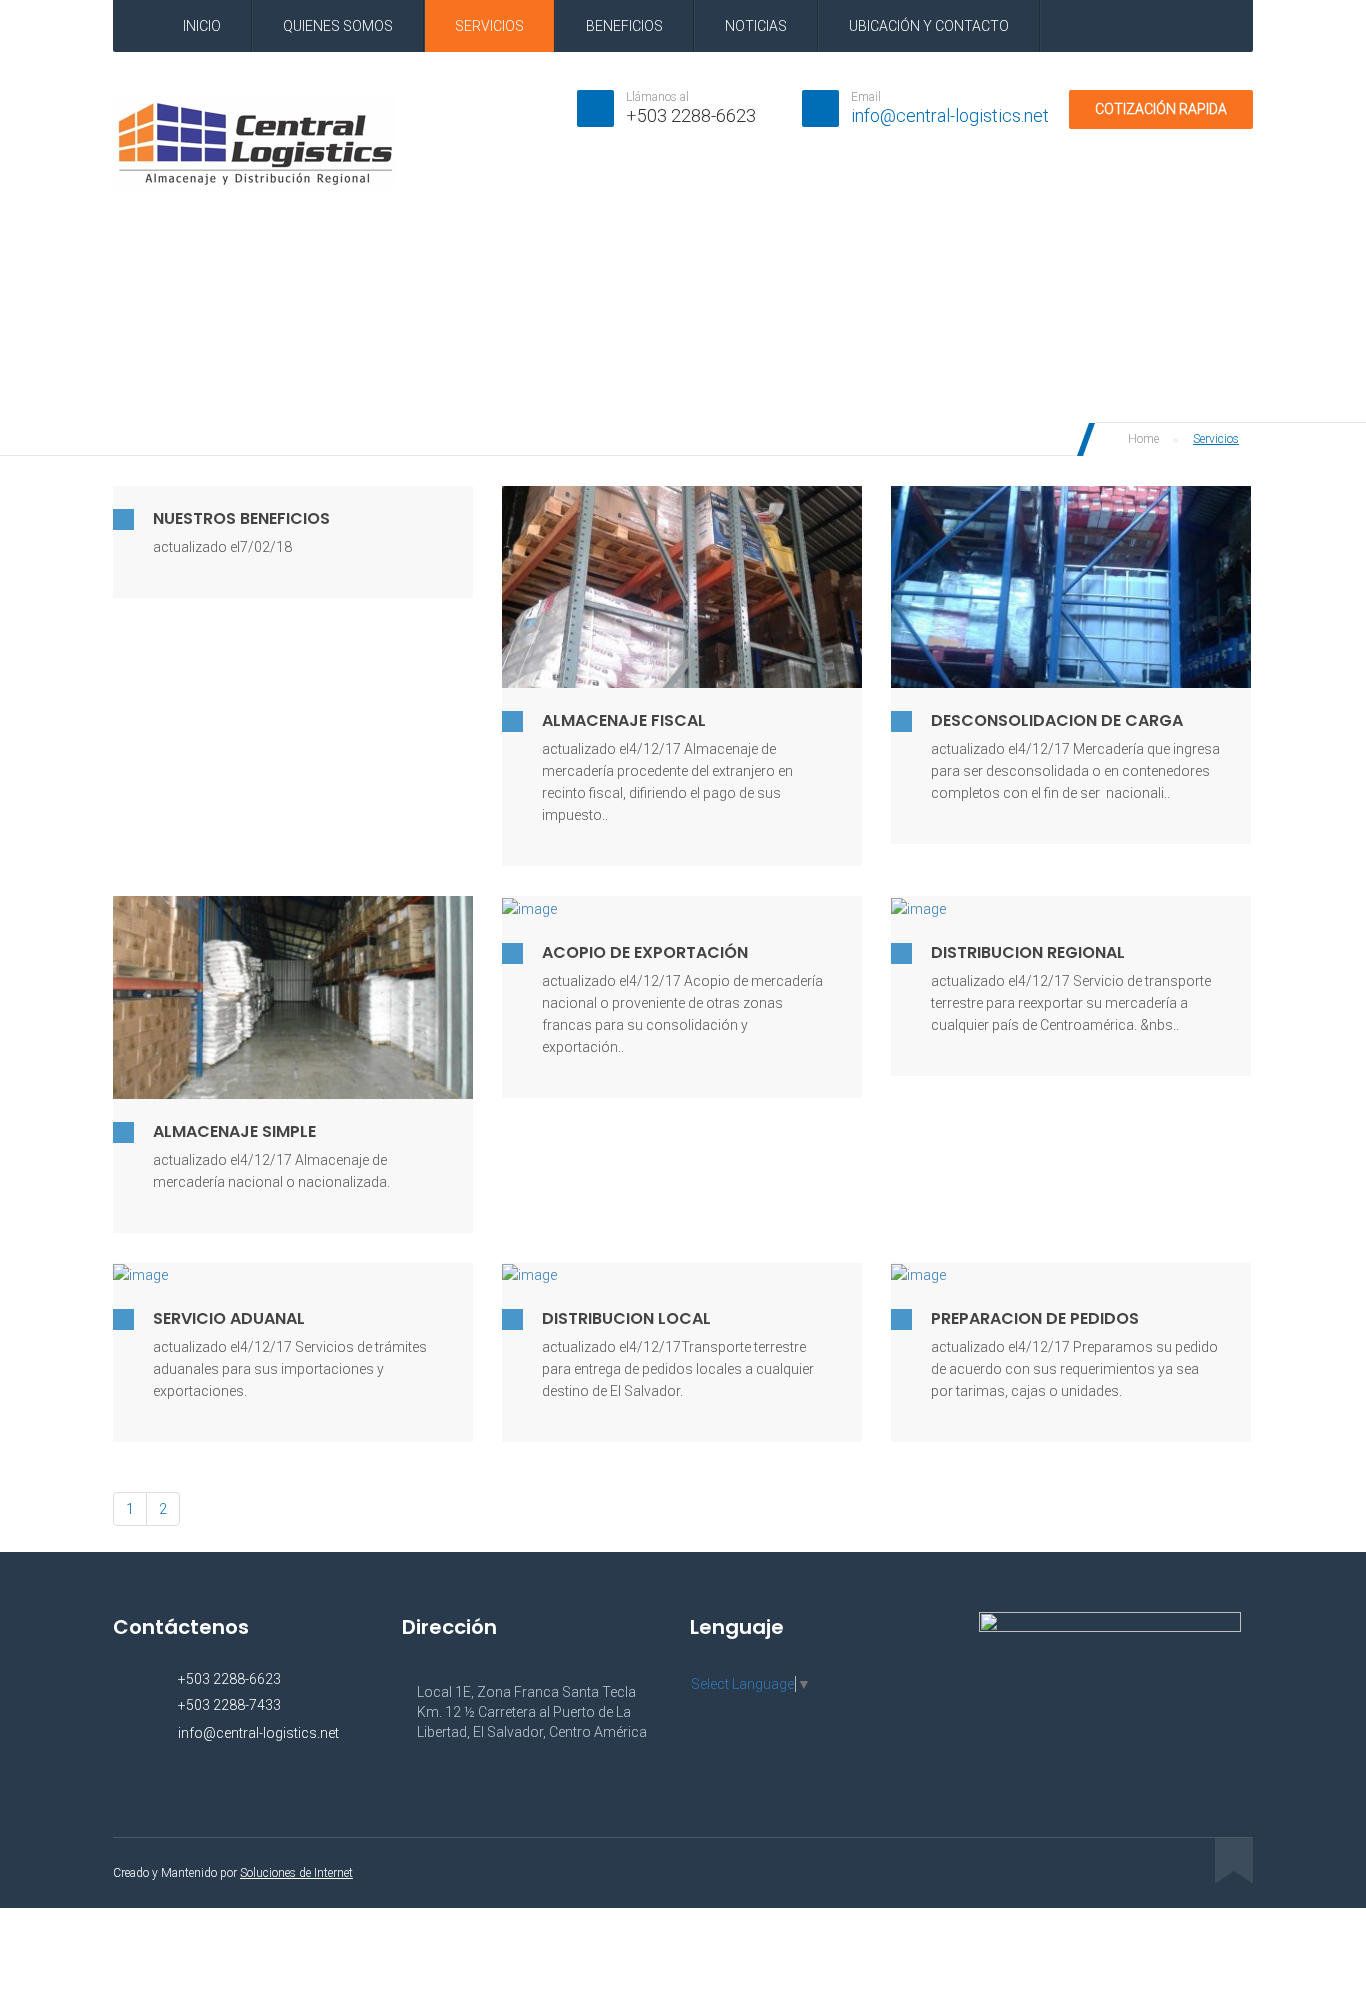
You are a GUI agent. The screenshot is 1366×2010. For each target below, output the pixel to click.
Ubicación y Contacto (929, 26)
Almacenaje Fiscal (624, 720)
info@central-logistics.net (950, 115)
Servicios (489, 26)
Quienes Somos (338, 26)
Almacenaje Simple (234, 1131)
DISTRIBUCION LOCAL (626, 1318)
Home (1142, 439)
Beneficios (624, 26)
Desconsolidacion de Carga (1057, 720)
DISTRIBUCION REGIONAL (1028, 952)
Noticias (756, 26)
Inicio (202, 26)
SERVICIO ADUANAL (229, 1318)
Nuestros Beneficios (241, 518)
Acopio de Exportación (645, 952)
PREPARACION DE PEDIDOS (1035, 1318)
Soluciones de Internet (296, 1873)
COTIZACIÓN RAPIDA (1161, 109)
